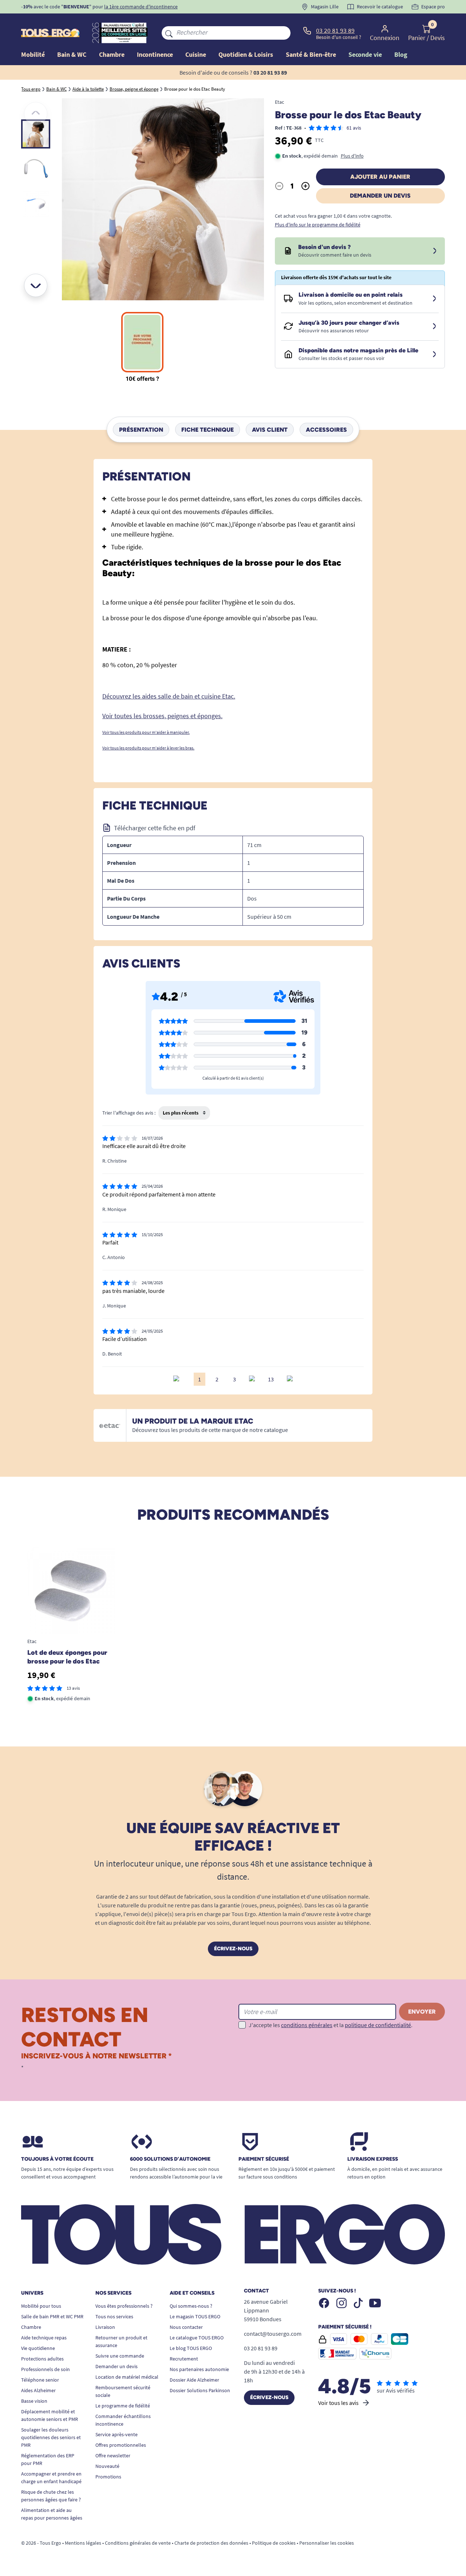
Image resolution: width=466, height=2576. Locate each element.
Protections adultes (42, 2359)
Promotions (108, 2477)
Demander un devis (380, 196)
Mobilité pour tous (41, 2306)
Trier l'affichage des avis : (129, 1113)
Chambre (31, 2327)
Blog (401, 54)
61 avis (354, 128)
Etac (279, 102)
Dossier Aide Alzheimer (194, 2380)
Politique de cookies (274, 2543)
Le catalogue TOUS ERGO (197, 2338)
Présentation (141, 429)
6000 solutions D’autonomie (170, 2159)
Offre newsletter (113, 2456)
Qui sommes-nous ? (191, 2306)
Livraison (105, 2327)
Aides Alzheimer (38, 2390)
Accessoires (326, 429)
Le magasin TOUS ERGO (195, 2316)
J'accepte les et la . (331, 2025)
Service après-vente (116, 2434)
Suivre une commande (120, 2356)
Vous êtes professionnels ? (124, 2306)
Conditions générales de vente (138, 2543)
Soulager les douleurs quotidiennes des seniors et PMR (51, 2437)
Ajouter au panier (380, 177)
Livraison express (373, 2159)
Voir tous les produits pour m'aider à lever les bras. (148, 748)
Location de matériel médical (127, 2377)
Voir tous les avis (338, 2403)
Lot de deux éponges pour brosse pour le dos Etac (67, 1657)
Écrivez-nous (233, 1949)
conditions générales (307, 2025)
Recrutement (184, 2359)
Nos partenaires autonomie (199, 2369)
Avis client (270, 429)
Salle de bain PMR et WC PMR (52, 2316)
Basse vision (34, 2401)
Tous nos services (114, 2316)
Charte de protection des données (211, 2543)
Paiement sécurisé (264, 2159)
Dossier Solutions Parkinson (200, 2390)
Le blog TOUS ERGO (191, 2348)
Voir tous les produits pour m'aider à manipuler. (146, 732)
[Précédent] (36, 114)
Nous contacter (186, 2327)
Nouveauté (107, 2466)
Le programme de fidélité (123, 2406)
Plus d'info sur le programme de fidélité (318, 225)
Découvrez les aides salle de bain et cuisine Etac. (169, 696)
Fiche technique (208, 429)
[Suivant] (36, 285)
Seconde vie (365, 54)
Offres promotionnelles (121, 2445)
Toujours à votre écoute (57, 2159)
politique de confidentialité (378, 2025)
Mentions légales (83, 2543)
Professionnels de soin (46, 2369)
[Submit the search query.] (169, 33)
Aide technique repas (44, 2338)
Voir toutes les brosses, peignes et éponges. (162, 716)
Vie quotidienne (38, 2348)
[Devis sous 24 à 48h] (435, 251)
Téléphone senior (40, 2380)
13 (271, 1379)
